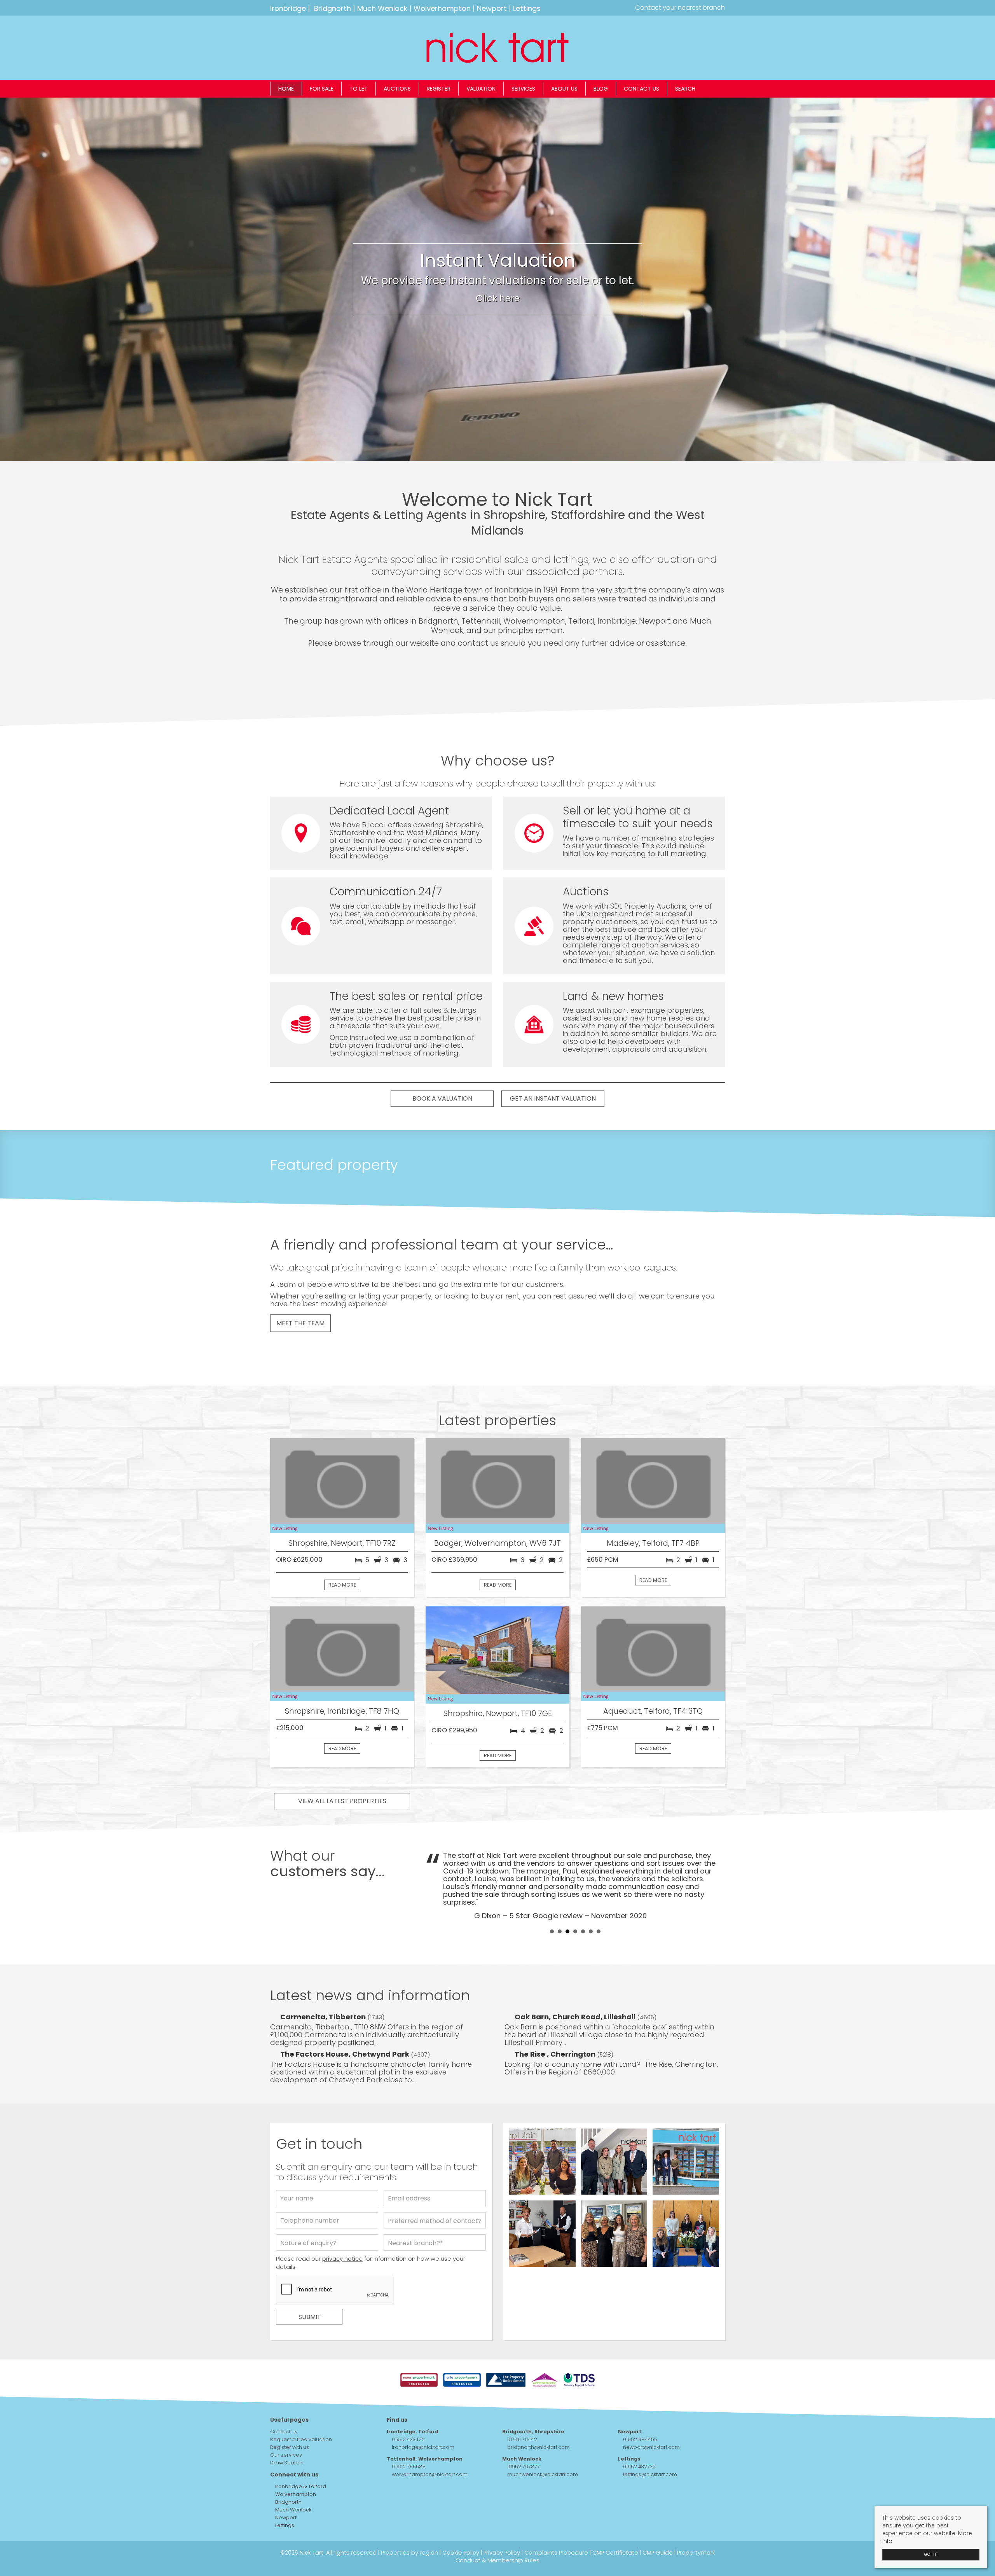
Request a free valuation (301, 2408)
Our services (286, 2424)
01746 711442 (522, 2408)
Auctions (397, 89)
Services (523, 89)
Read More (342, 1585)
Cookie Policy (461, 2522)
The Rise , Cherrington (556, 2023)
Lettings (527, 8)
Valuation (481, 89)
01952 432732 (639, 2435)
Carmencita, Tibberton (324, 1986)
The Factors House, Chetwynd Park (346, 2023)
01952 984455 (640, 2408)
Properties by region (409, 2522)
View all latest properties (342, 1801)
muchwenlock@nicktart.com (543, 2443)
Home (286, 89)
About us (564, 89)
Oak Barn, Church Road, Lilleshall (576, 1986)
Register (439, 89)
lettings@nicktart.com (650, 2443)
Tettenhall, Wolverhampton (425, 2428)
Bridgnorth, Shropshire (533, 2400)
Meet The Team (300, 1323)
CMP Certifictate (615, 2522)
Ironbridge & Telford (300, 2455)
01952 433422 (408, 2408)
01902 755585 (409, 2435)
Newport (492, 8)
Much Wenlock (382, 8)
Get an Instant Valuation (553, 1098)
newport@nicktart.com (651, 2416)
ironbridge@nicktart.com (423, 2416)
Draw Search (286, 2432)
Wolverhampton (442, 8)
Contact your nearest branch (679, 8)
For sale (322, 89)
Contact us (642, 89)
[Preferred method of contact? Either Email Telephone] (435, 2191)
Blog (601, 89)
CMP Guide (658, 2522)
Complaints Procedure (556, 2522)
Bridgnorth (333, 8)
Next (715, 1869)
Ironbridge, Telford (413, 2400)
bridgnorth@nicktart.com (539, 2416)
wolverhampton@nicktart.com (430, 2443)
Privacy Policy (502, 2522)
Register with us (290, 2416)
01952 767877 (524, 2435)
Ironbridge (288, 8)
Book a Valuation (442, 1098)
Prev (436, 1869)
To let (359, 89)
